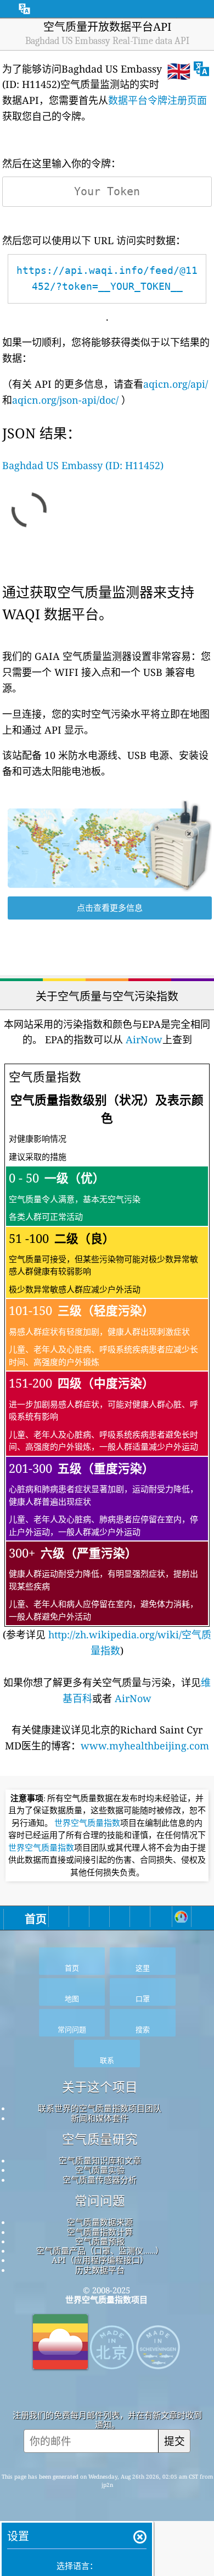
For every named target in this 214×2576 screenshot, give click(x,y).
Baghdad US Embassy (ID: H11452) (83, 465)
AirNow (143, 1039)
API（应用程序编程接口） (100, 2260)
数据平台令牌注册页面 (157, 100)
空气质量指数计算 (100, 2232)
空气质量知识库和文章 (100, 2160)
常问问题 (100, 2201)
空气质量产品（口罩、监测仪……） (100, 2250)
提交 (174, 2441)
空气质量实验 (100, 2170)
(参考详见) (107, 1363)
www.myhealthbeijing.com (145, 1746)
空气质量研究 (100, 2139)
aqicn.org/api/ (176, 384)
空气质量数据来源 (100, 2222)
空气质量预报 (100, 2241)
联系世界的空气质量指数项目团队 (100, 2108)
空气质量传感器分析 (100, 2179)
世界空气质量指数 (87, 1823)
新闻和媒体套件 (100, 2118)
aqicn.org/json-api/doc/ (65, 400)
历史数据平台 (100, 2270)
